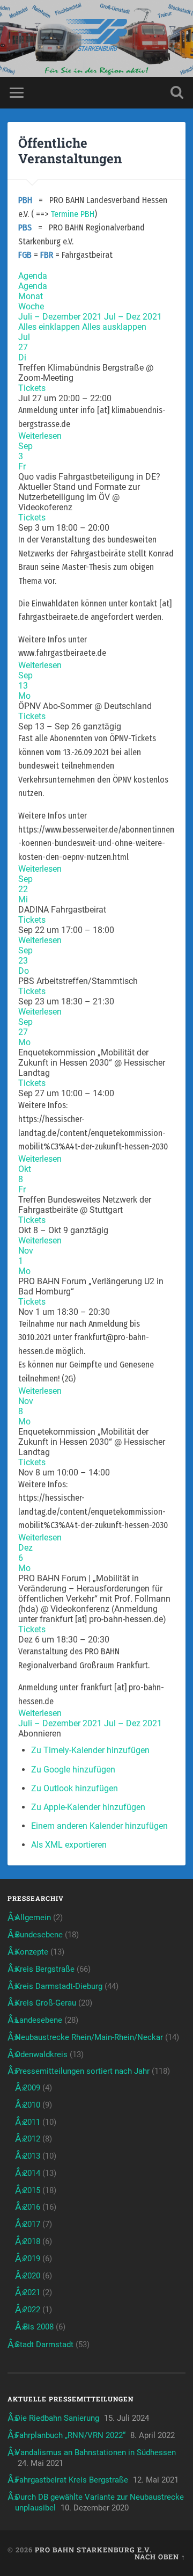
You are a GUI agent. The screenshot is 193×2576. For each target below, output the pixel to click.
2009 (32, 2088)
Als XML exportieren (69, 1845)
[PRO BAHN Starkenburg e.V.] (96, 38)
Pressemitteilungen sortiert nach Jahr (82, 2071)
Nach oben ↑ (160, 2557)
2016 (32, 2207)
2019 (32, 2259)
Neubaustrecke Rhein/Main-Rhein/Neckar (89, 2037)
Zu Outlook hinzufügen (75, 1788)
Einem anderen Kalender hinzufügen (99, 1826)
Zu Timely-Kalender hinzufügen (90, 1750)
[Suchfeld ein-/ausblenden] (177, 93)
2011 (32, 2122)
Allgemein (33, 1917)
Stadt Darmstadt (44, 2345)
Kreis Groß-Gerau (46, 2003)
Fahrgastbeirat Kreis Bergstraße (72, 2480)
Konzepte (32, 1952)
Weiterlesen (40, 436)
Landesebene (39, 2020)
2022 (32, 2310)
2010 (32, 2105)
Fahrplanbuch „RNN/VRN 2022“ (70, 2435)
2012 (32, 2139)
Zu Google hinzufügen (73, 1770)
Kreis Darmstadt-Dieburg (59, 1986)
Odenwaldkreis (41, 2054)
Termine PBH (72, 214)
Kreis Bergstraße (45, 1969)
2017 (32, 2224)
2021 (32, 2292)
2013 (32, 2156)
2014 (32, 2173)
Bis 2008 (38, 2327)
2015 (32, 2190)
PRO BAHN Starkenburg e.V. (93, 2550)
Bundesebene (39, 1935)
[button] (40, 1734)
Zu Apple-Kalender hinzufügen (88, 1807)
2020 (32, 2276)
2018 (32, 2241)
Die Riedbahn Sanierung (57, 2418)
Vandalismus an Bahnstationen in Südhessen (95, 2452)
